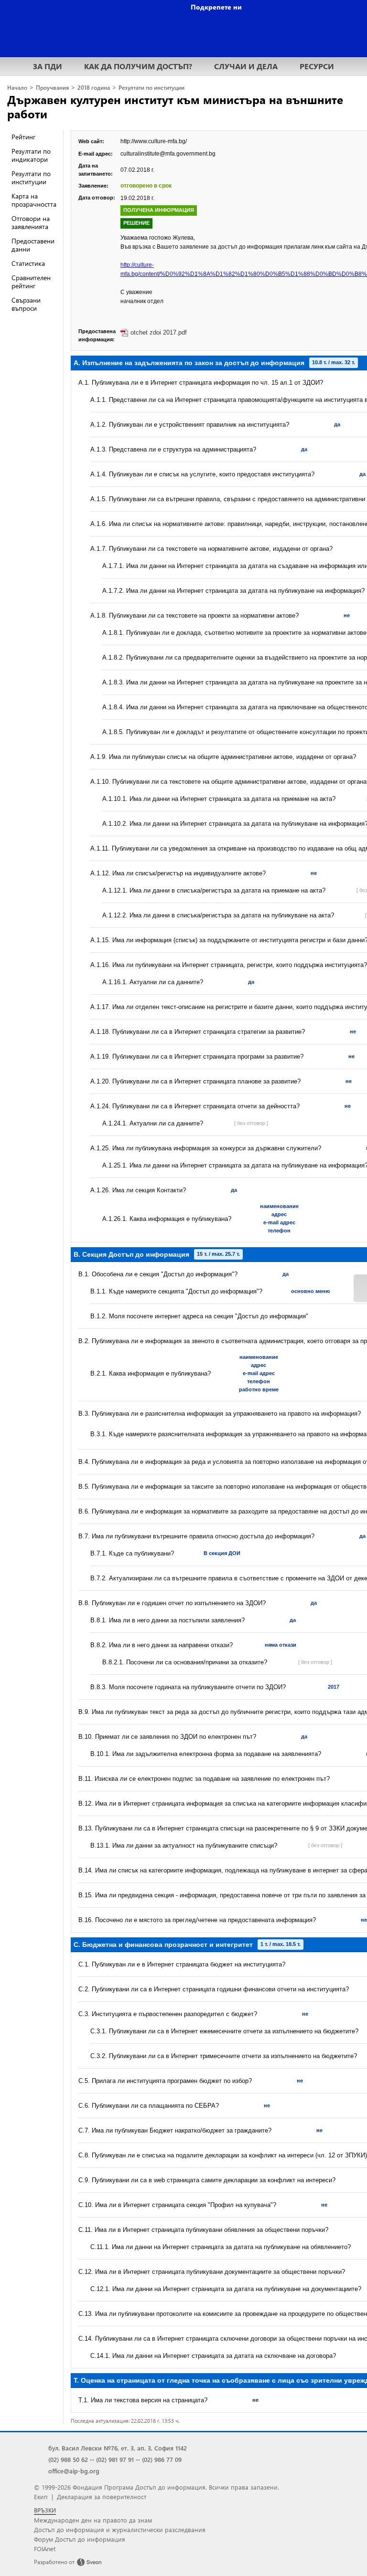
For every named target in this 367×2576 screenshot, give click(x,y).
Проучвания (52, 88)
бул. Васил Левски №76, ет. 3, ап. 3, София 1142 (118, 2448)
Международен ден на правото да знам (93, 2520)
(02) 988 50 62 (68, 2459)
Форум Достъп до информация (80, 2539)
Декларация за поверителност (102, 2497)
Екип (41, 2497)
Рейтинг (23, 137)
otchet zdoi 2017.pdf (159, 332)
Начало (17, 88)
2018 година (94, 88)
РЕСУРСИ (317, 66)
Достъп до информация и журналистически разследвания (120, 2529)
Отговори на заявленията (31, 222)
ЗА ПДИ (48, 66)
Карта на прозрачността (34, 200)
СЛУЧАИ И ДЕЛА (246, 66)
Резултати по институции (151, 88)
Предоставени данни (33, 245)
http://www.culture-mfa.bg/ (154, 141)
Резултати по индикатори (31, 155)
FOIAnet (45, 2549)
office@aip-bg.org (74, 2471)
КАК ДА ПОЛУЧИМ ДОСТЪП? (138, 66)
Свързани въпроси (26, 304)
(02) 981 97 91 (115, 2459)
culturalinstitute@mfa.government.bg (168, 154)
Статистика (28, 263)
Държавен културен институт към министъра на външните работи (175, 106)
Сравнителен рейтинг (31, 282)
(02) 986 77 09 (162, 2459)
